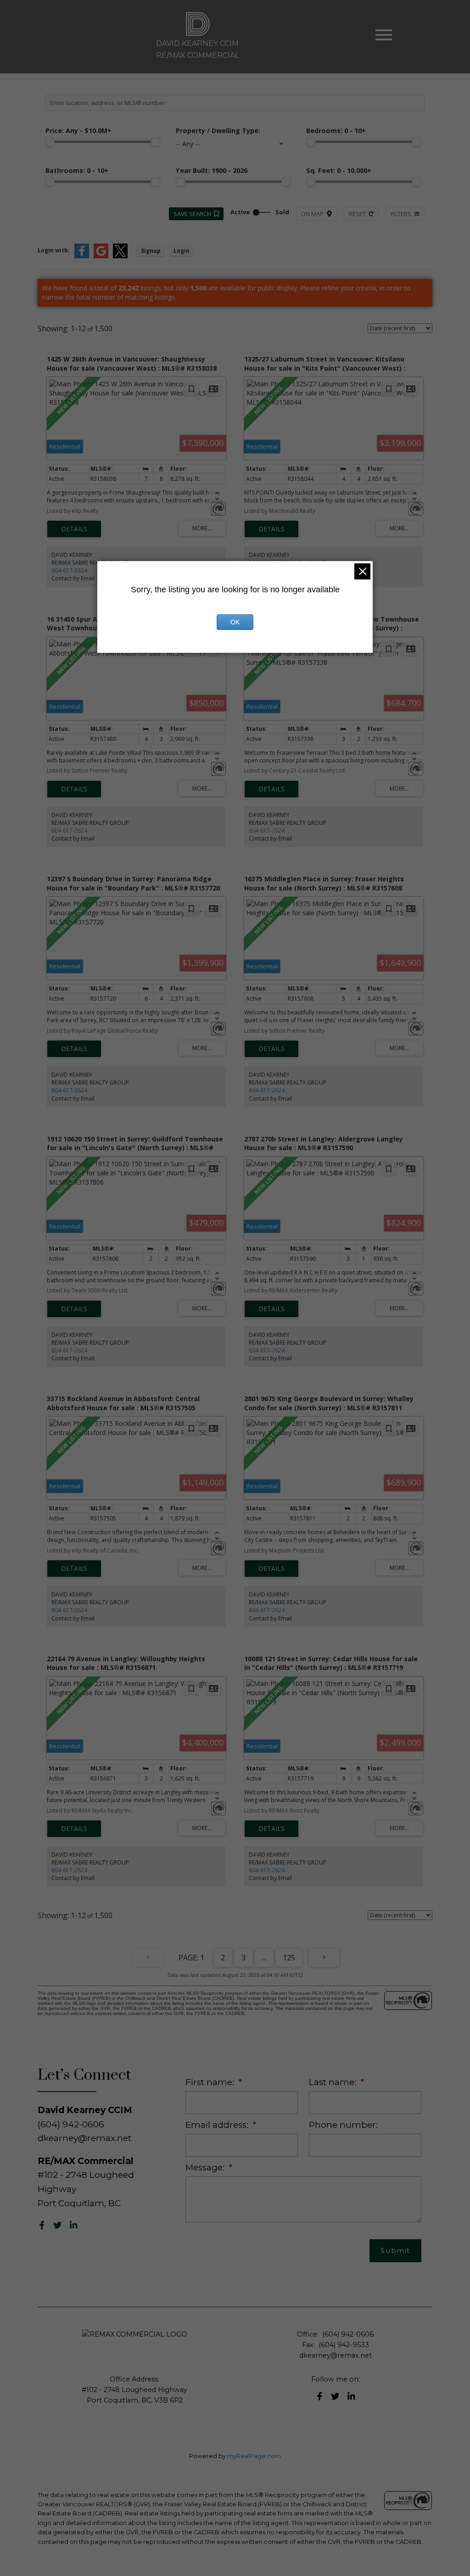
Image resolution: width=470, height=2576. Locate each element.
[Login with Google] (101, 256)
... (264, 1958)
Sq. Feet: (339, 170)
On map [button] (312, 214)
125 (289, 1958)
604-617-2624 (69, 570)
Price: (78, 131)
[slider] (50, 142)
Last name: (334, 2082)
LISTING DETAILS (74, 529)
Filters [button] (401, 214)
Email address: (218, 2125)
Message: (206, 2167)
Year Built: (212, 170)
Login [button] (182, 251)
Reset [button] (357, 214)
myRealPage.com (254, 2456)
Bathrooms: (77, 170)
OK (235, 622)
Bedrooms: (336, 131)
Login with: (54, 250)
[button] (42, 2225)
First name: (211, 2082)
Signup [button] (151, 251)
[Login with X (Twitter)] (120, 256)
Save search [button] (192, 214)
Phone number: (343, 2125)
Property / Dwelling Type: (218, 131)
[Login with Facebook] (82, 256)
